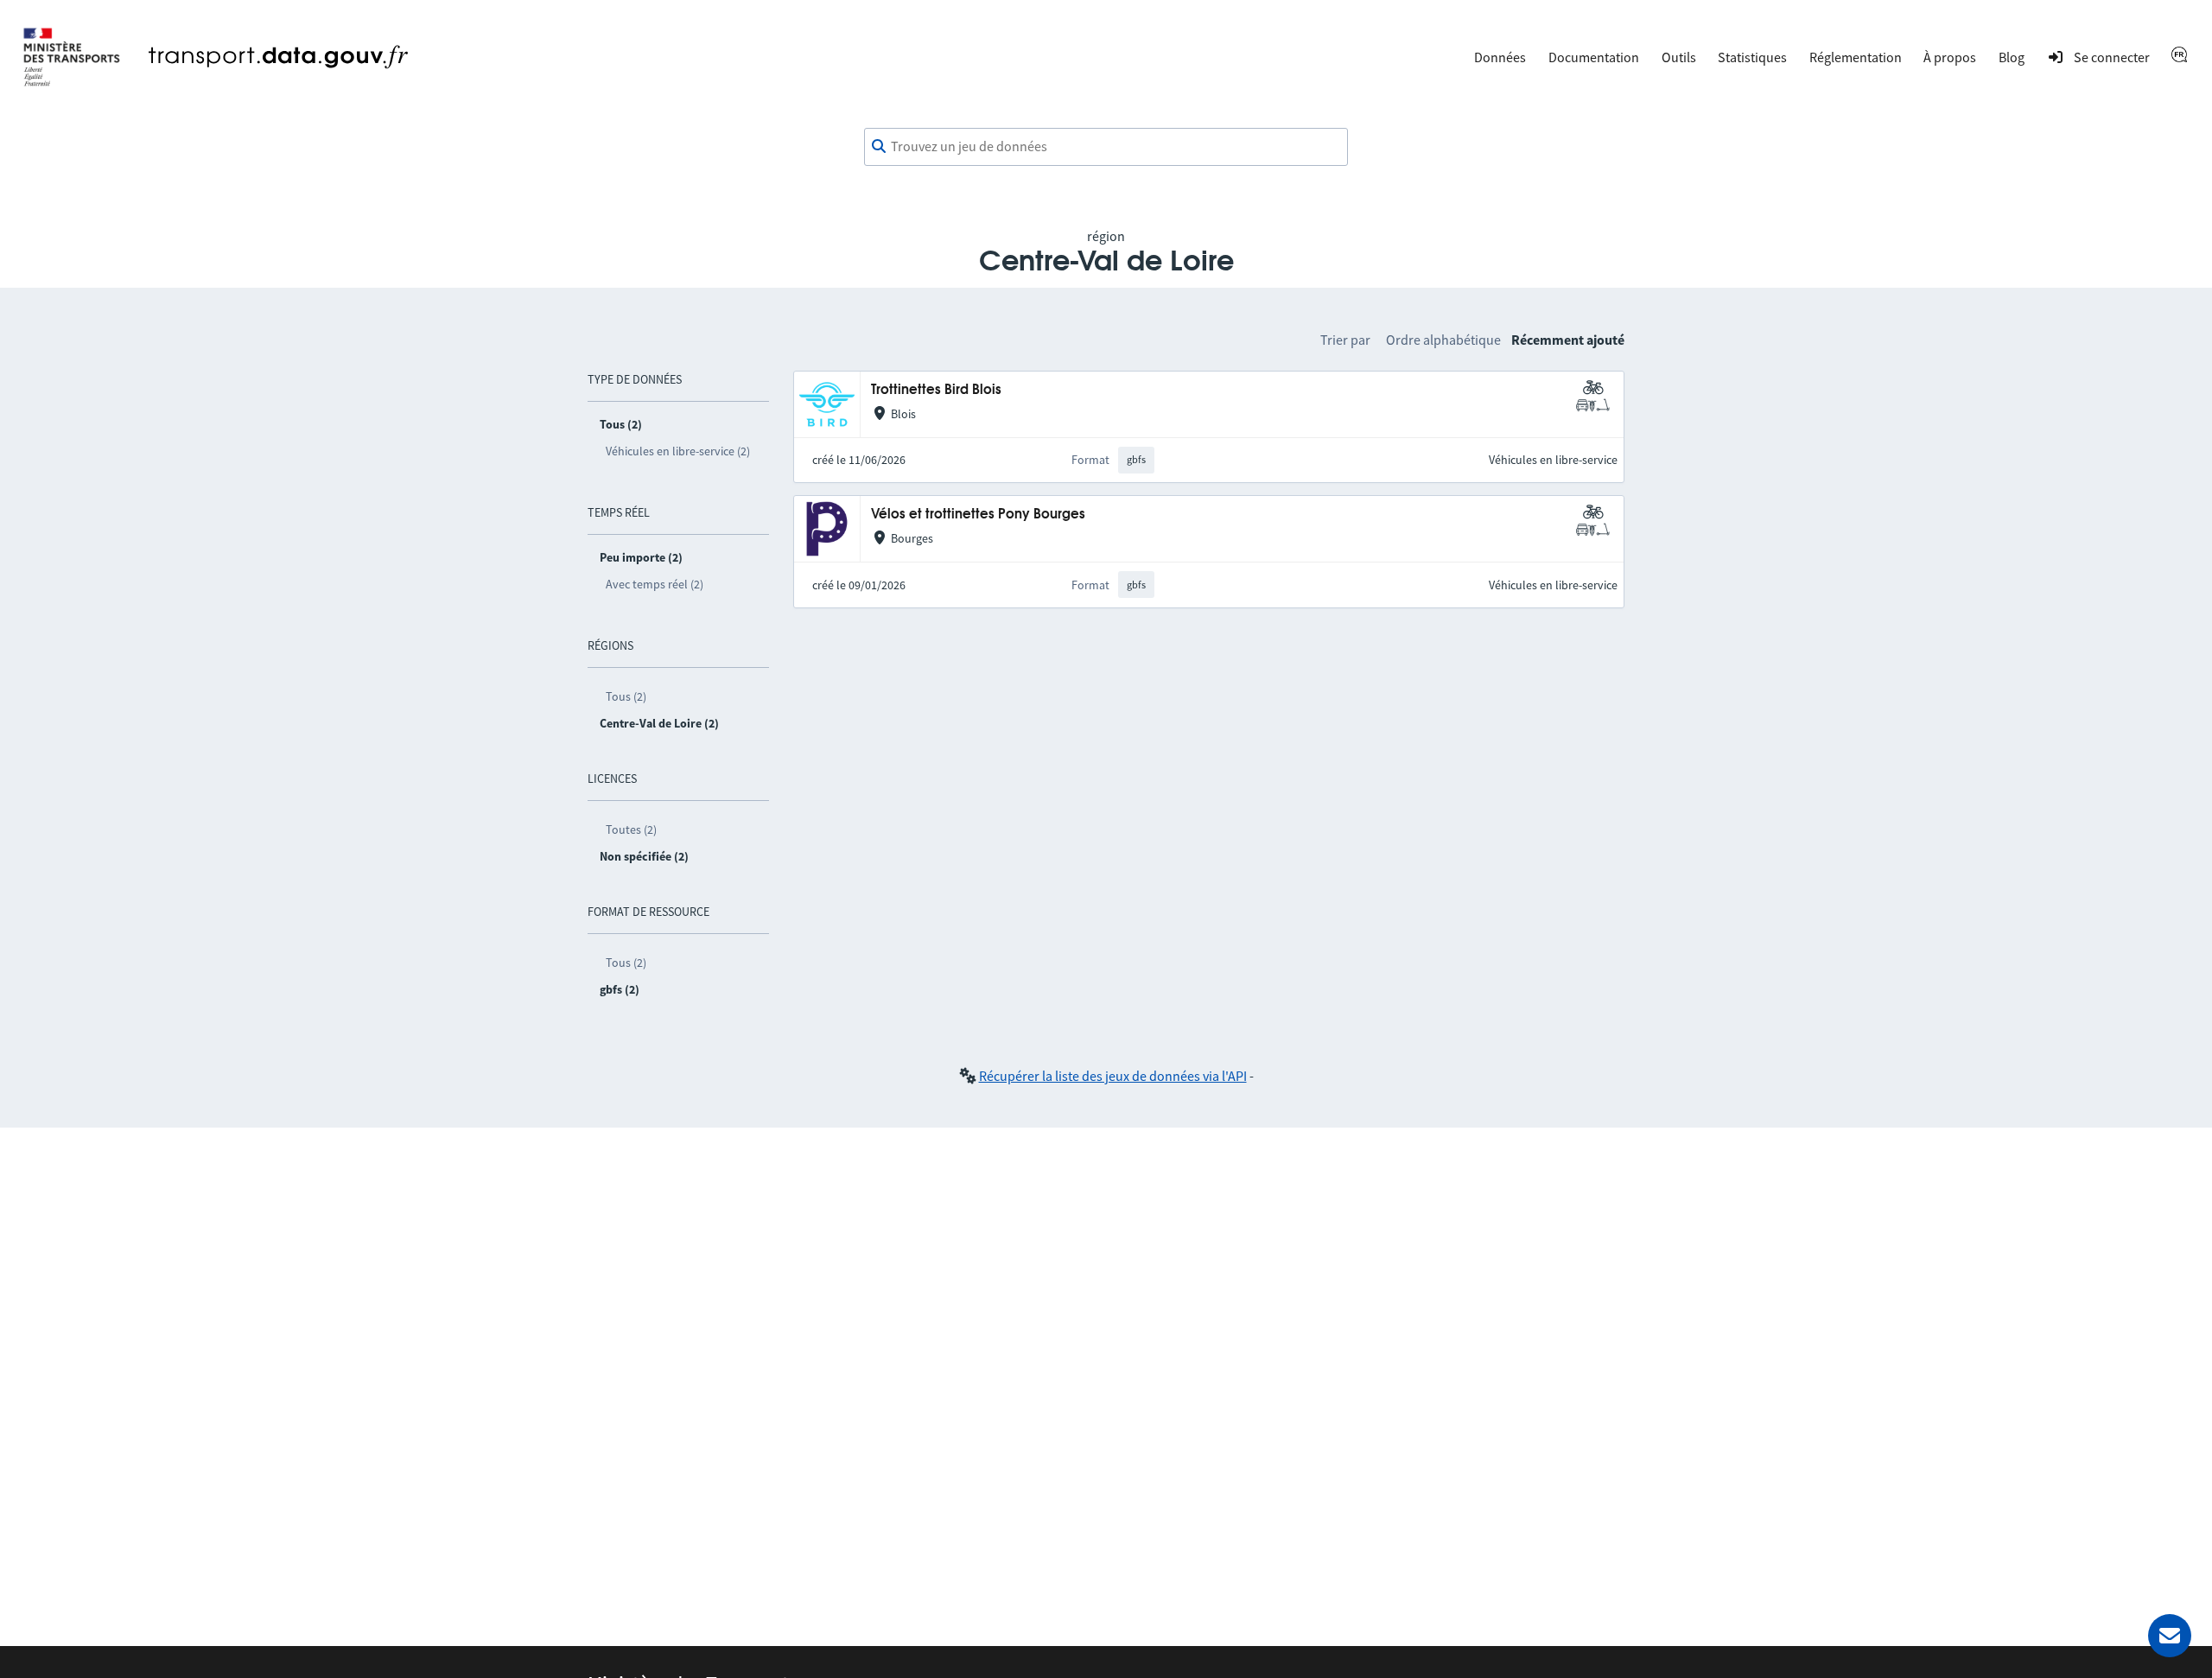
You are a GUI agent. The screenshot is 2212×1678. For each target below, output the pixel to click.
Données (1500, 57)
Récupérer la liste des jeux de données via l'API (1113, 1076)
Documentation (1594, 57)
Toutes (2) (631, 829)
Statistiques (1752, 57)
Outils (1679, 57)
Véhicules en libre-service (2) (678, 451)
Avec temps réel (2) (655, 584)
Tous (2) (626, 696)
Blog (2012, 57)
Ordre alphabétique (1443, 340)
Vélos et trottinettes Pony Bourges (978, 515)
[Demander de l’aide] (2170, 1636)
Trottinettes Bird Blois (936, 390)
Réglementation (1856, 57)
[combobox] (1106, 147)
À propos (1950, 57)
